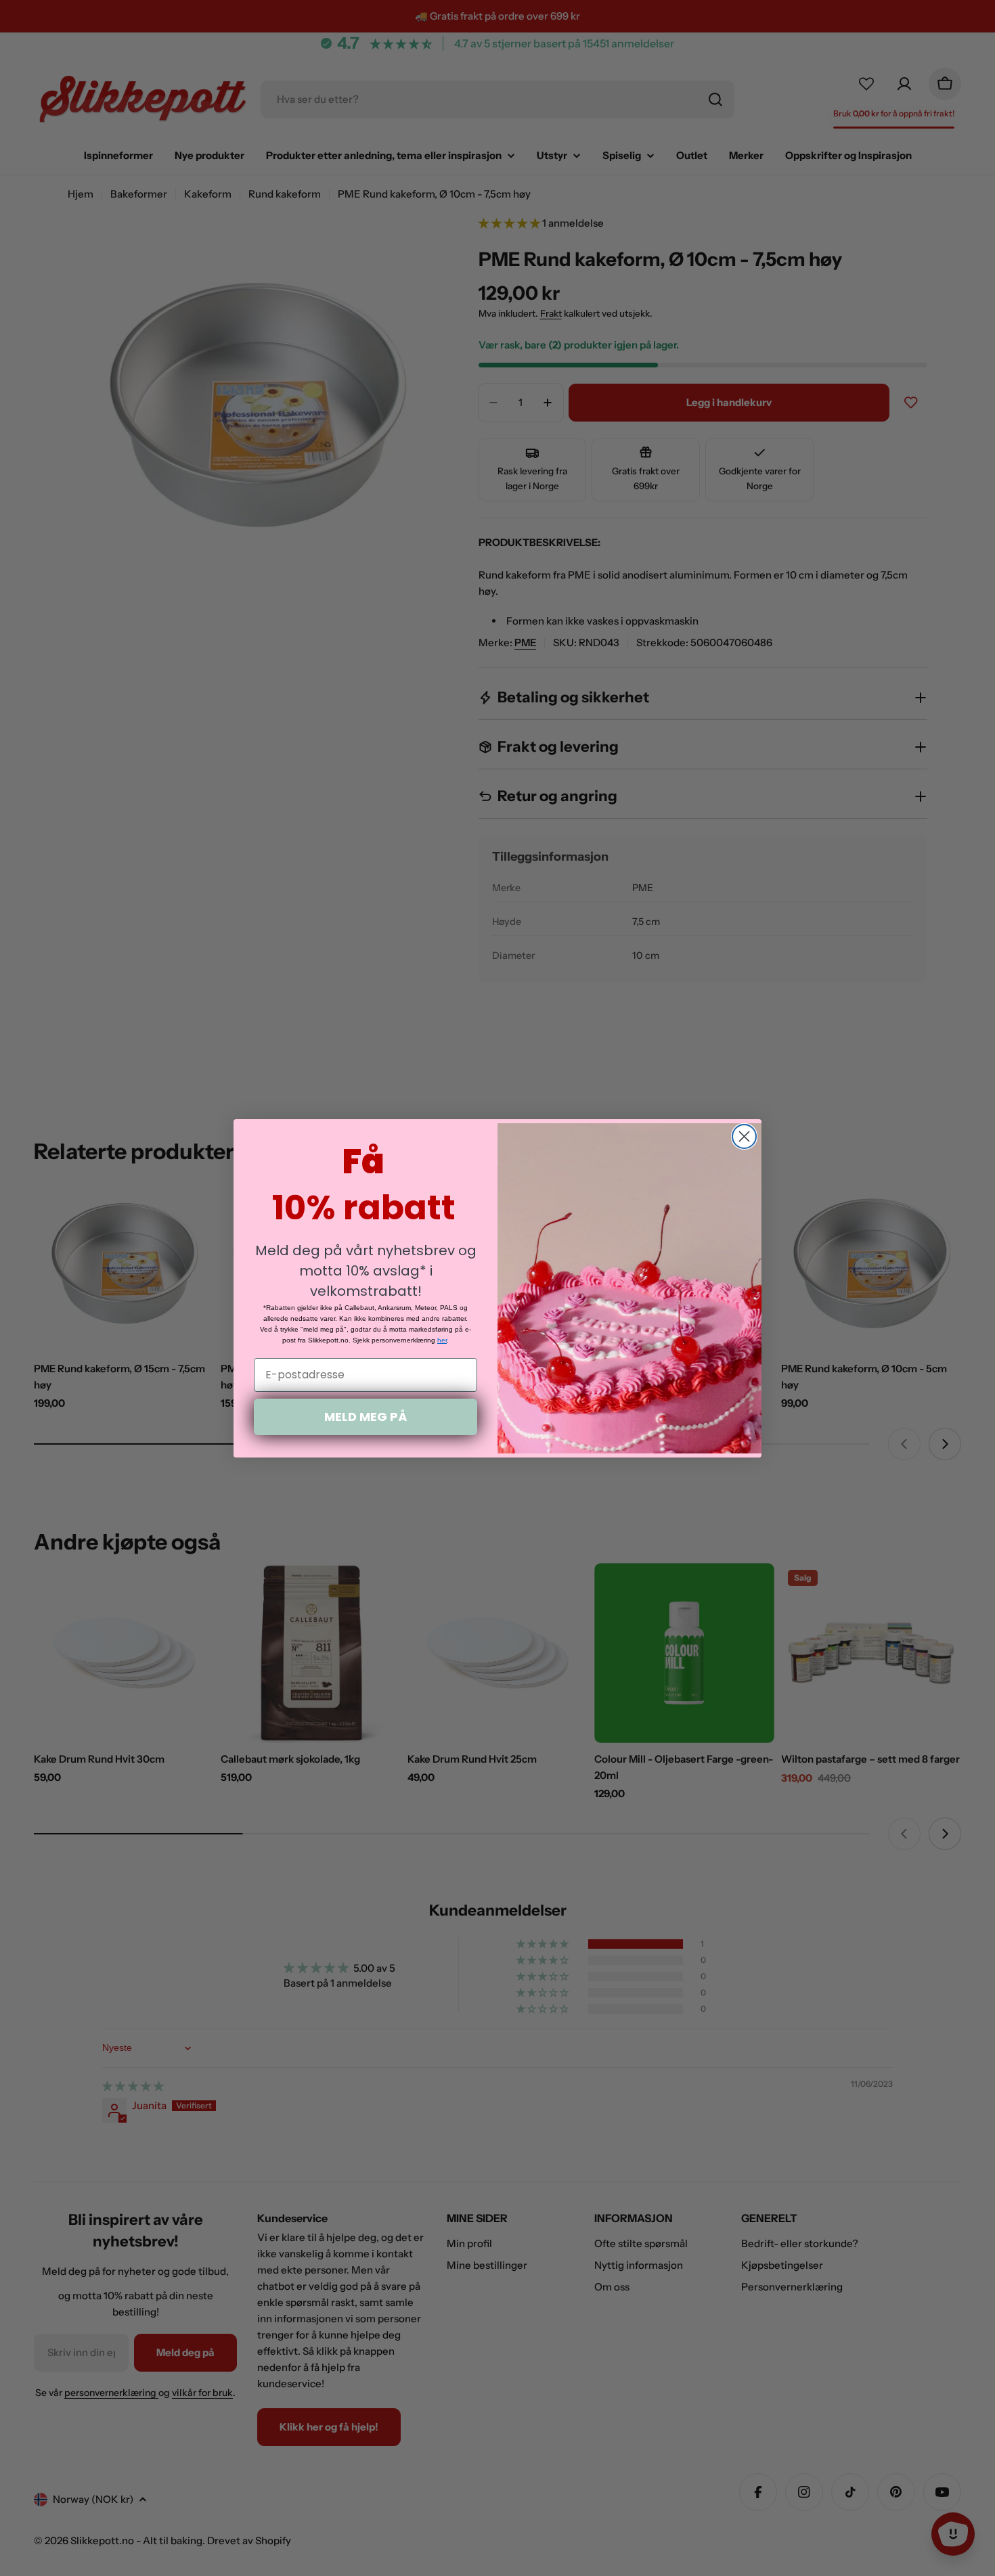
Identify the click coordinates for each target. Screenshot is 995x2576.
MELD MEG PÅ (366, 1417)
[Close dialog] (744, 1136)
